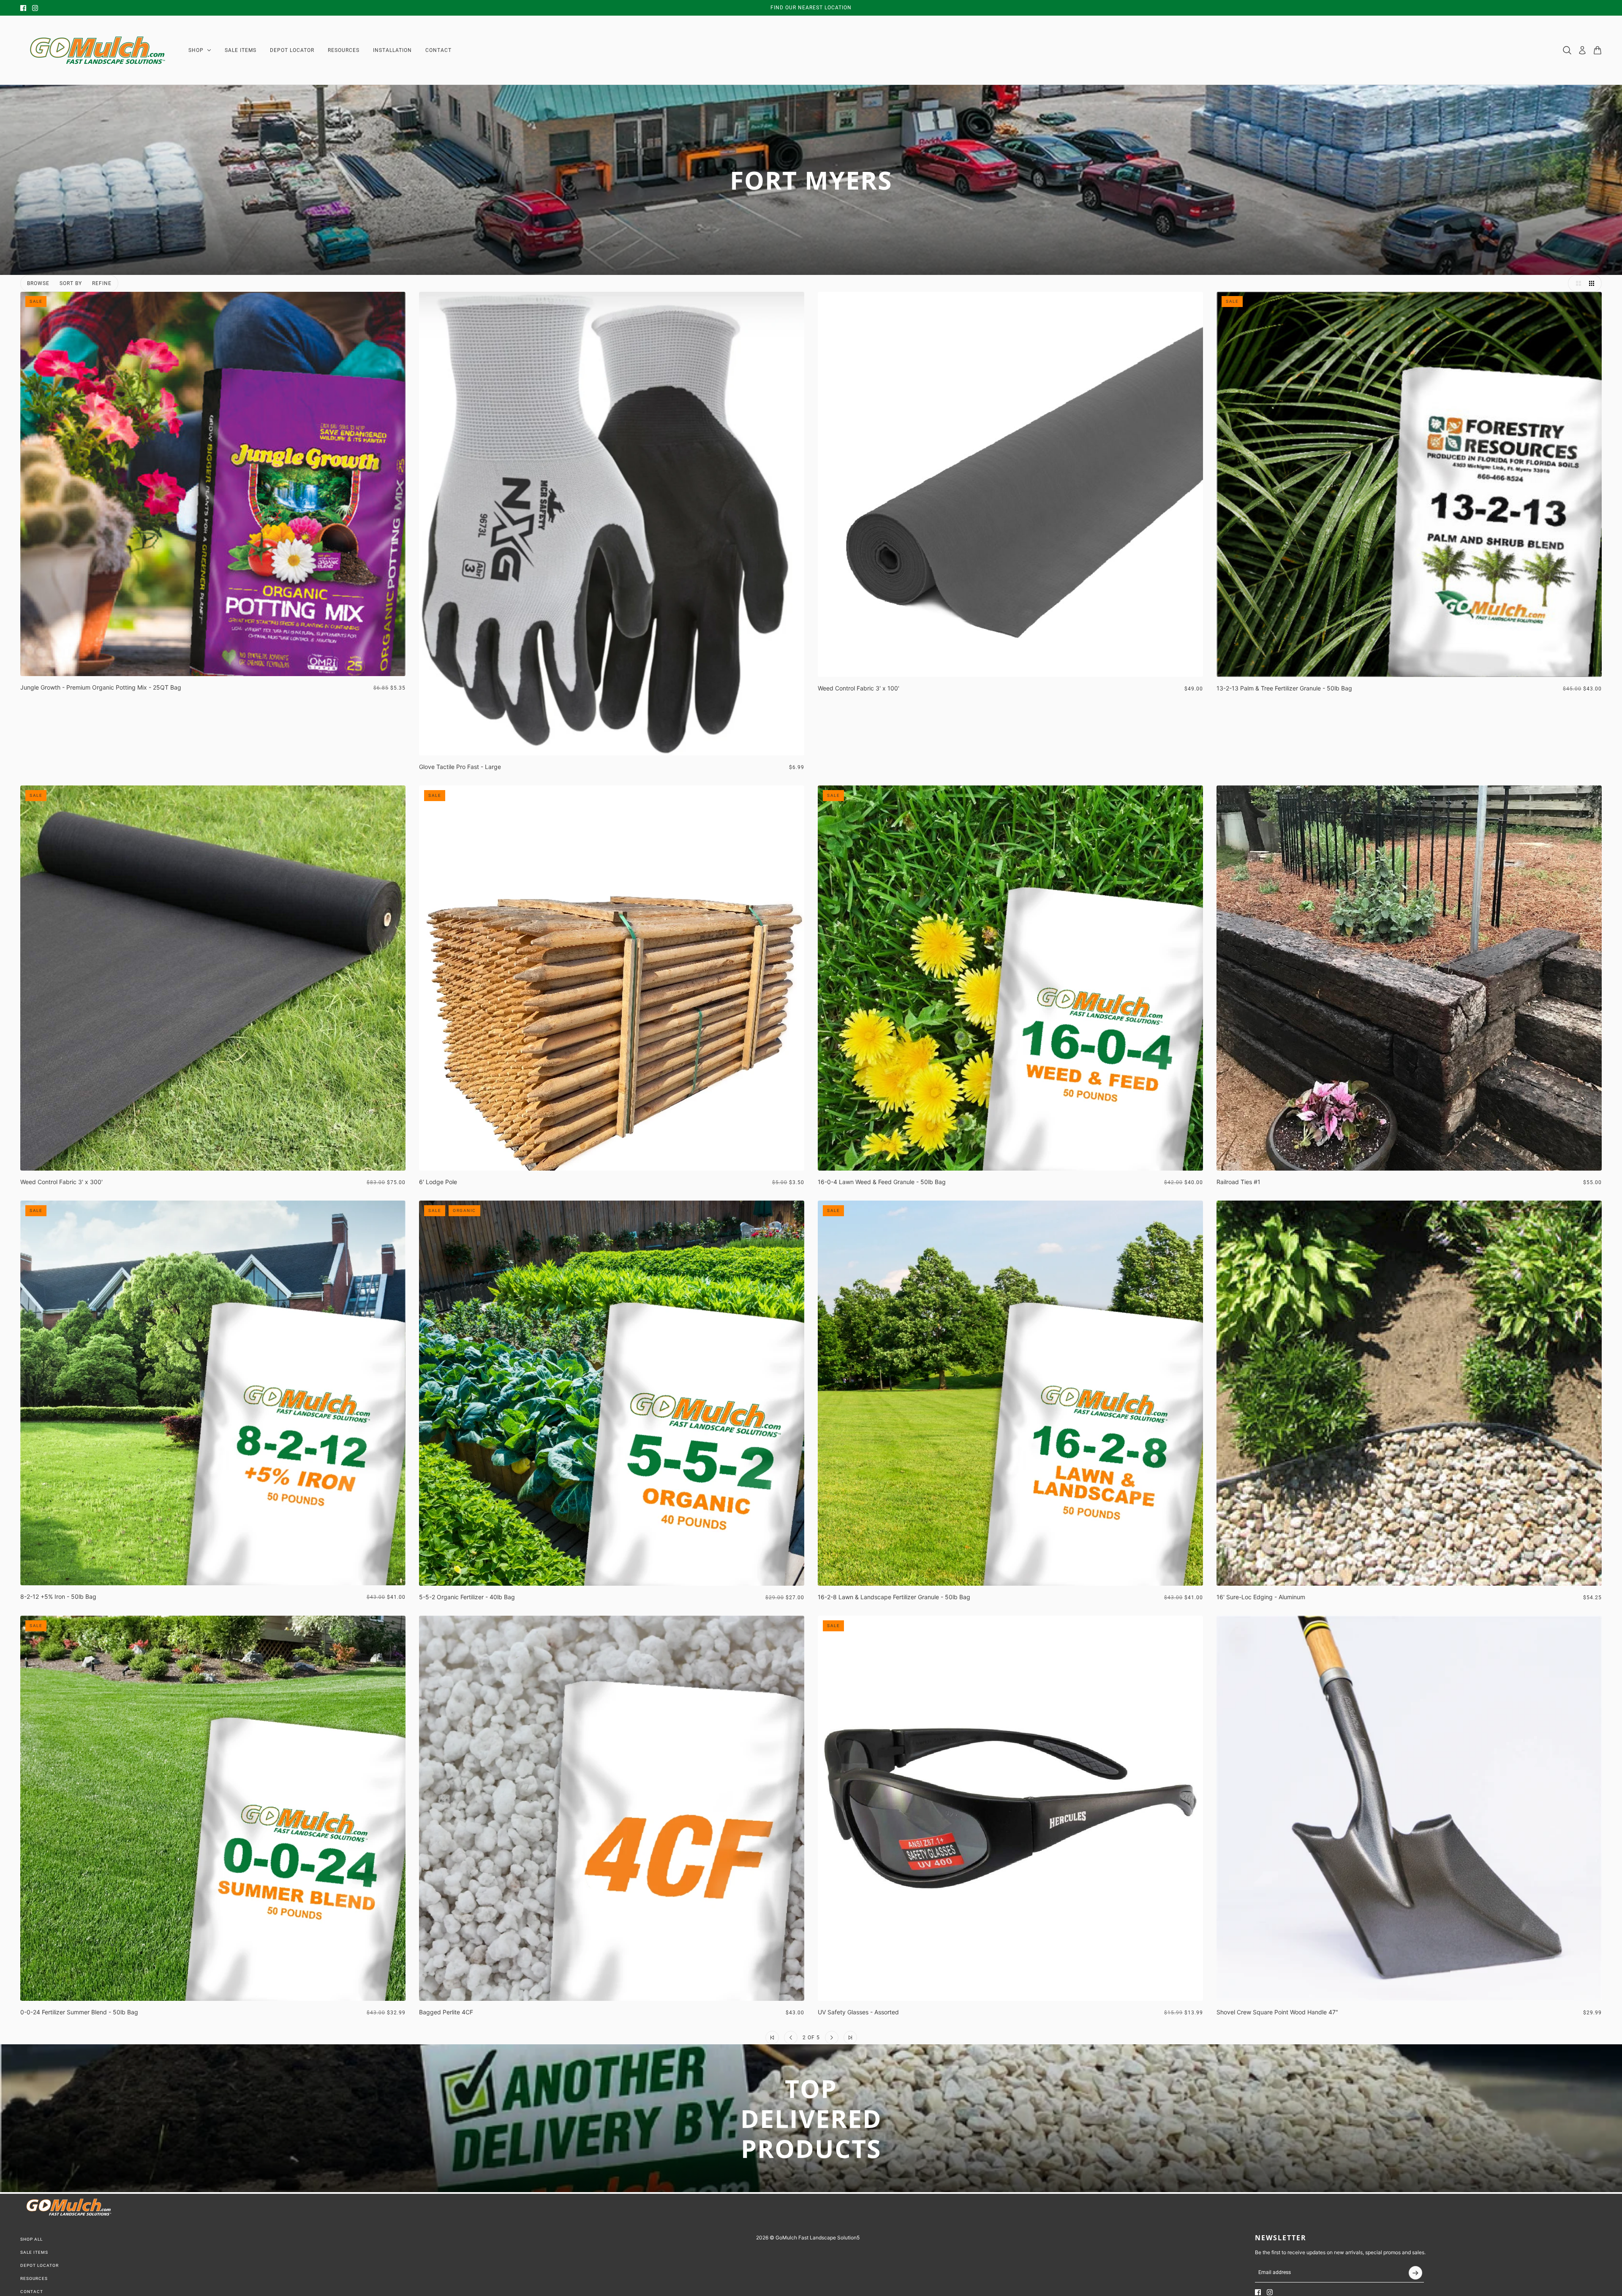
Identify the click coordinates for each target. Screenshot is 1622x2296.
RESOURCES (34, 2278)
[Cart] (1598, 50)
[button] (1576, 283)
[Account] (1582, 50)
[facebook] (23, 8)
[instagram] (35, 8)
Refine (102, 283)
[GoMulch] (98, 50)
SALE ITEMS (34, 2252)
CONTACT (32, 2292)
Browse (38, 283)
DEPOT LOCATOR (39, 2265)
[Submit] (1415, 2273)
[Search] (1567, 50)
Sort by (71, 283)
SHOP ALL (31, 2239)
